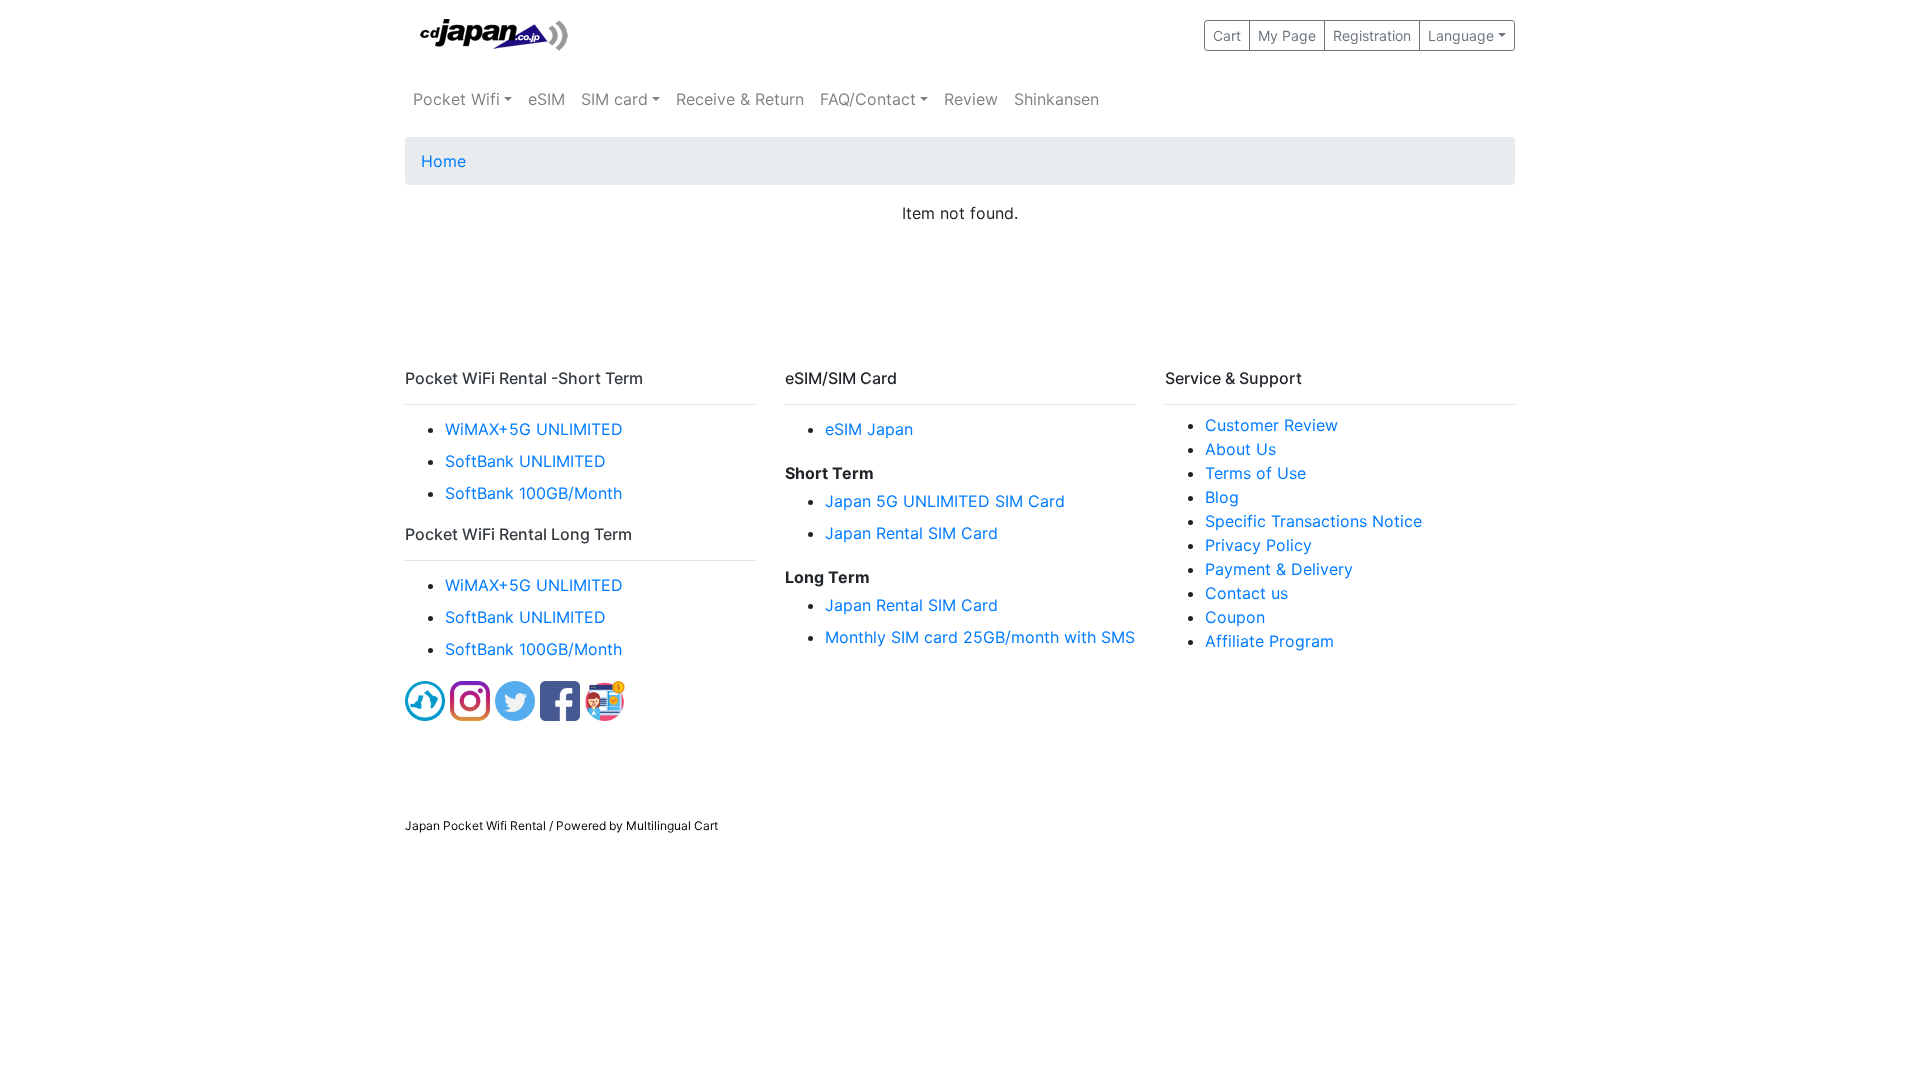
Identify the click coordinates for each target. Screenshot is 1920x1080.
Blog (1222, 497)
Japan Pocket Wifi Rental (475, 825)
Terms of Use (1255, 473)
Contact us (1246, 593)
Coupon (1235, 617)
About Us (1240, 449)
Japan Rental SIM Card (911, 533)
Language (1461, 35)
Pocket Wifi (456, 99)
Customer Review (1271, 425)
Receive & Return (740, 99)
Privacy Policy (1258, 545)
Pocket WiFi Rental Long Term (518, 534)
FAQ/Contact (868, 99)
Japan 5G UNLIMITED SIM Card (945, 501)
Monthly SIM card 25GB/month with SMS (980, 637)
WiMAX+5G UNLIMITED (534, 429)
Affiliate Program (1269, 641)
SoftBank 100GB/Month (533, 493)
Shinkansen (1056, 99)
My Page (1287, 35)
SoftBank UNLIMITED (525, 461)
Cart (1227, 35)
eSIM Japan (869, 429)
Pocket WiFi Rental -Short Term (524, 378)
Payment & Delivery (1279, 569)
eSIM (546, 99)
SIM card (614, 99)
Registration (1372, 35)
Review (971, 99)
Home (443, 161)
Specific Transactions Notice (1313, 521)
